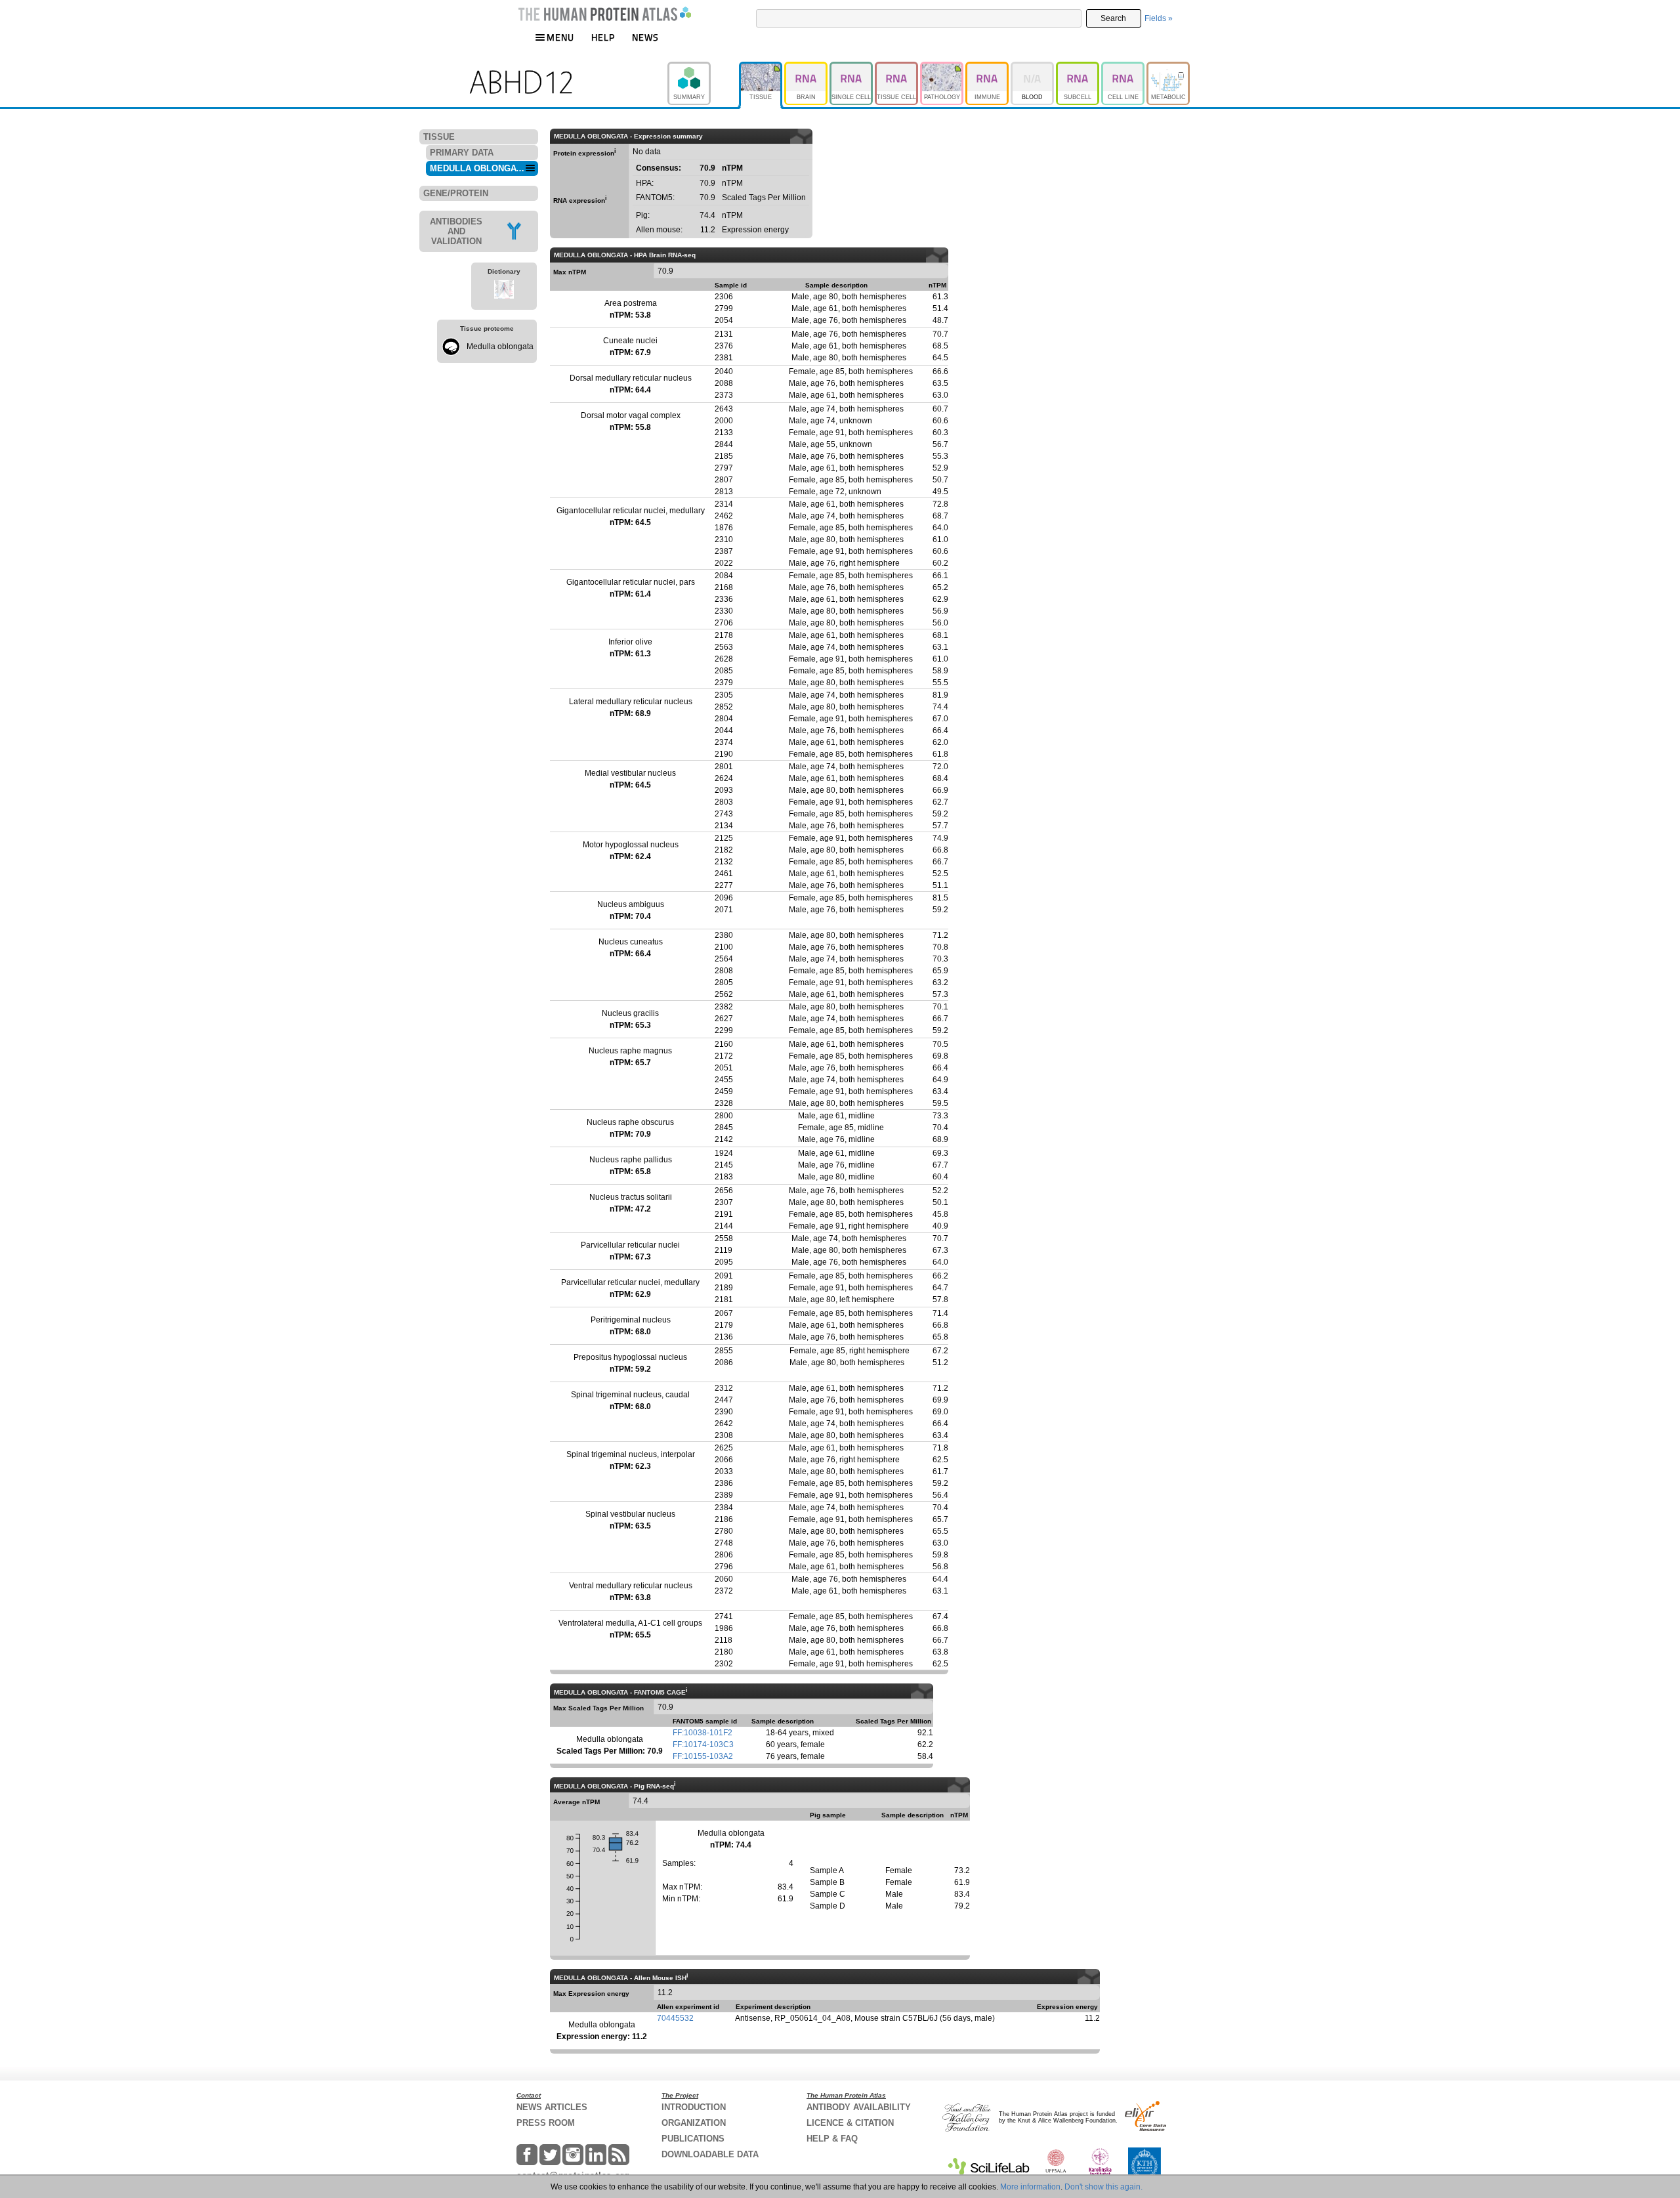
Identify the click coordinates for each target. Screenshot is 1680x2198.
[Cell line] (1124, 68)
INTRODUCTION (694, 2107)
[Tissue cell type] (897, 68)
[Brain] (807, 68)
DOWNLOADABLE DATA (710, 2154)
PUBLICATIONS (693, 2139)
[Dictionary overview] (504, 291)
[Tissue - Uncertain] (762, 68)
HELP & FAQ (832, 2139)
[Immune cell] (988, 68)
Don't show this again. (1103, 2187)
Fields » (1159, 18)
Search (1113, 18)
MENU (560, 37)
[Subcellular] (1079, 68)
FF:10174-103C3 (703, 1744)
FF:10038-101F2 (703, 1733)
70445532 (675, 2018)
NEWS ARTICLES (552, 2107)
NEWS (645, 37)
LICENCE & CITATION (850, 2123)
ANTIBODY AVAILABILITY (859, 2107)
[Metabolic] (1168, 68)
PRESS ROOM (546, 2123)
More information (1030, 2187)
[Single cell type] (852, 68)
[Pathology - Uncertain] (943, 68)
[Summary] (703, 68)
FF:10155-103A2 (703, 1756)
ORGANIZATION (694, 2123)
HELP (603, 37)
